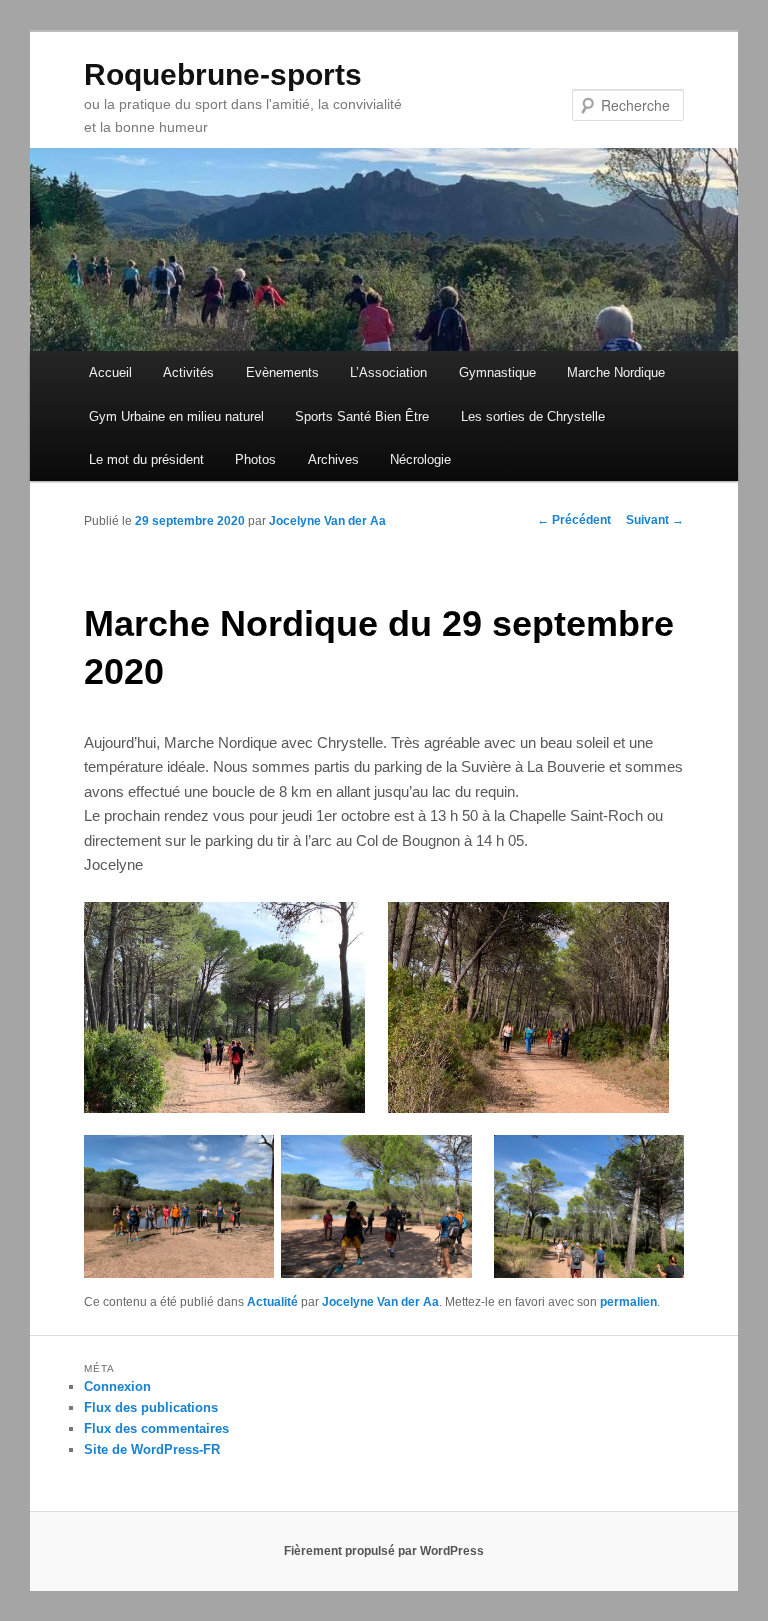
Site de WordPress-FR (152, 1449)
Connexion (117, 1386)
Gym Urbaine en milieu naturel (176, 416)
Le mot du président (146, 459)
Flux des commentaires (156, 1428)
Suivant (655, 520)
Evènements (282, 372)
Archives (333, 459)
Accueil (110, 372)
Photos (255, 459)
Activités (188, 372)
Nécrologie (420, 459)
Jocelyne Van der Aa (327, 521)
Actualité (272, 1302)
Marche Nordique (616, 372)
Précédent (574, 520)
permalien (628, 1302)
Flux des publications (151, 1407)
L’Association (388, 372)
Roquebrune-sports (223, 74)
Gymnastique (497, 372)
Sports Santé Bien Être (362, 416)
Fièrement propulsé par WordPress (384, 1551)
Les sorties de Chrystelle (533, 416)
